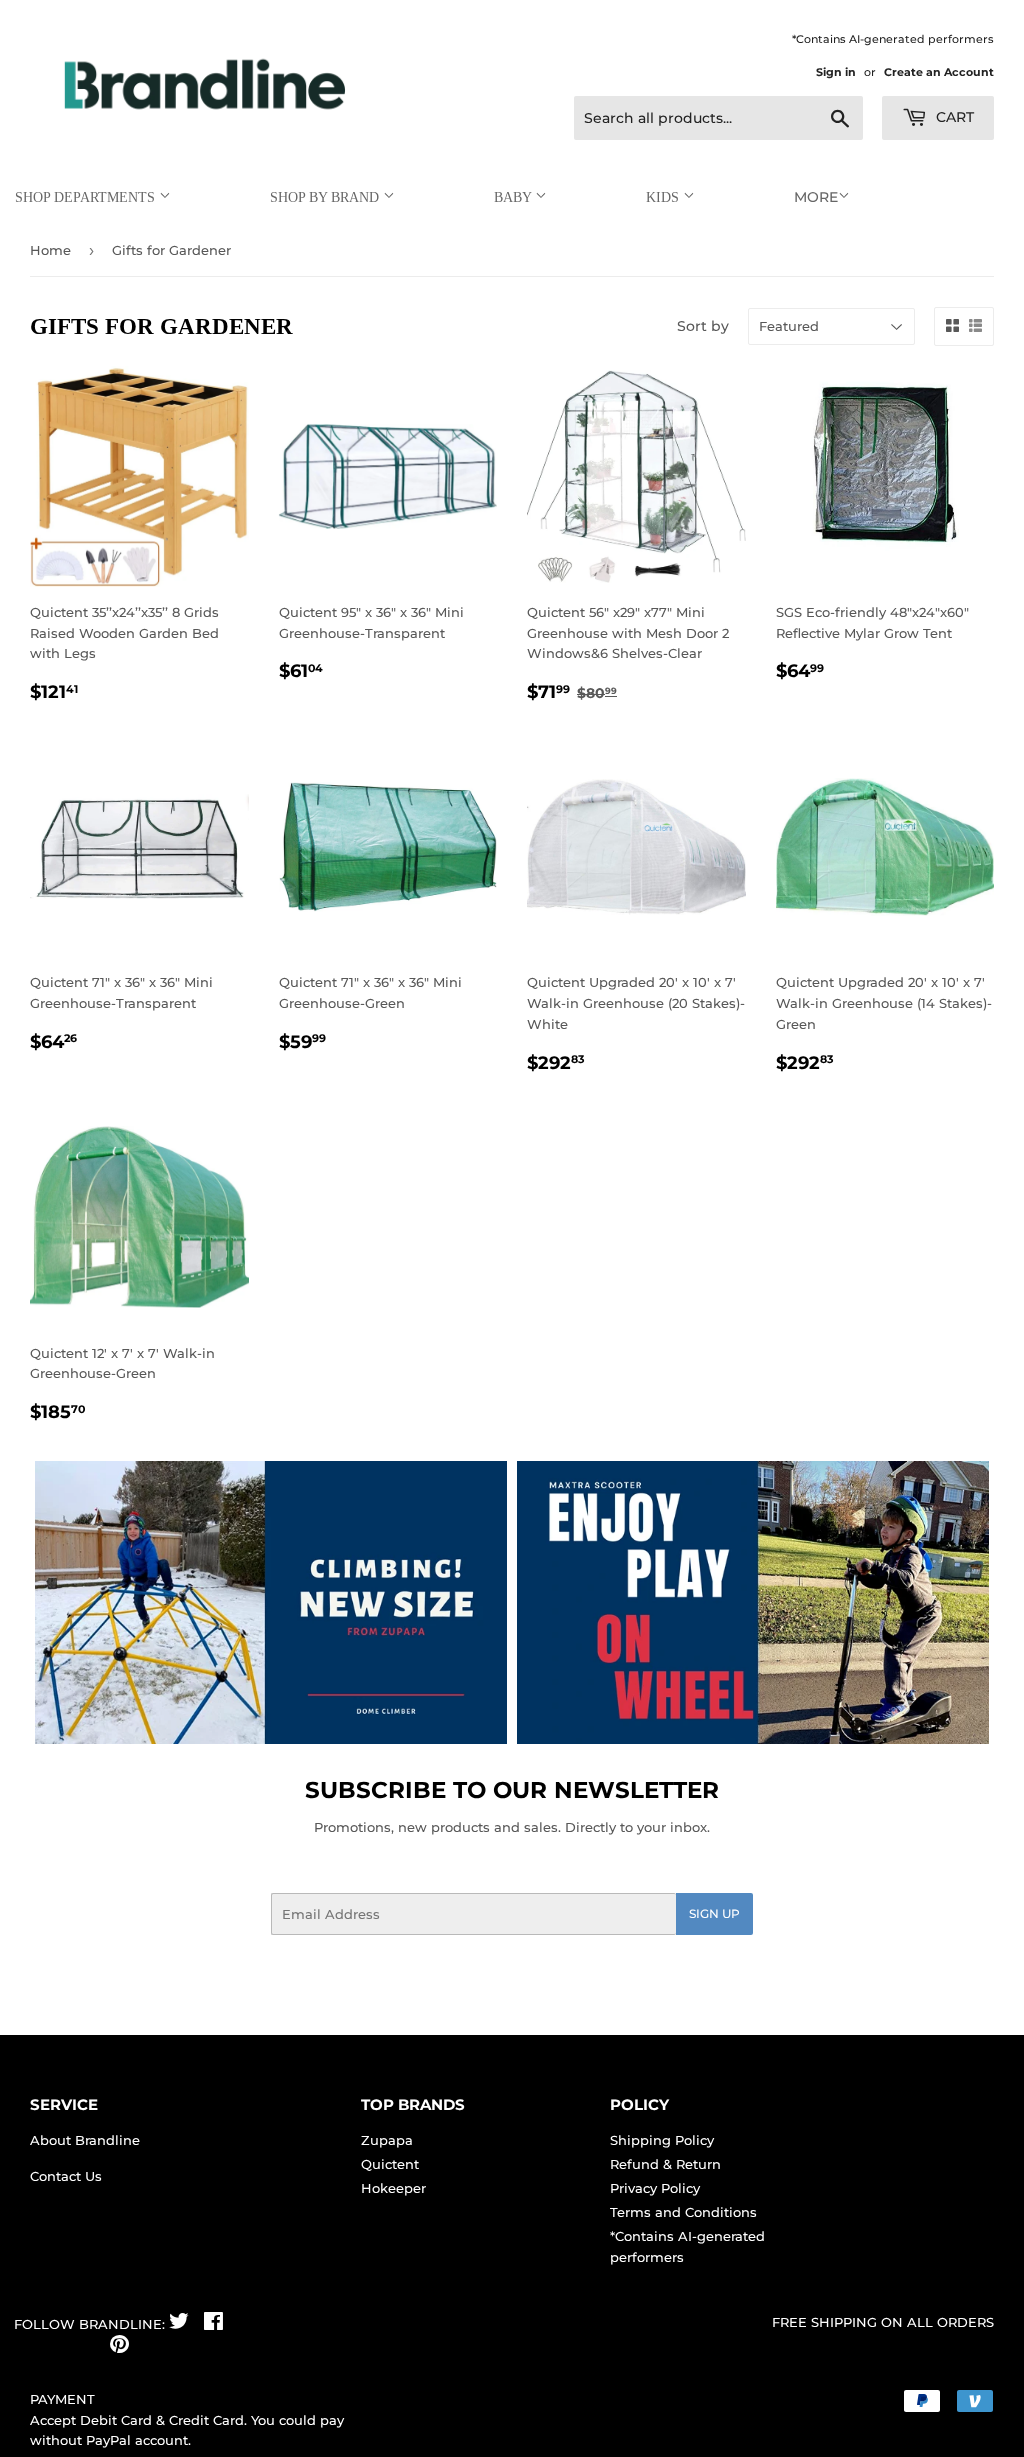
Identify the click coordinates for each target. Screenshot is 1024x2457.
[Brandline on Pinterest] (119, 2347)
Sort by (703, 326)
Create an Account (939, 72)
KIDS (664, 197)
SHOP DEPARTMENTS (87, 197)
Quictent (390, 2164)
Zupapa (387, 2140)
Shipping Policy (662, 2140)
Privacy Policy (655, 2188)
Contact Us (66, 2176)
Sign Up (714, 1913)
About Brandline (85, 2140)
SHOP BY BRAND (326, 197)
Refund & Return (665, 2164)
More (816, 197)
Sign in (836, 72)
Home (50, 250)
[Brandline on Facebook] (213, 2324)
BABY (514, 197)
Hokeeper (393, 2188)
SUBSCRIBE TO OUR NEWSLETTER (512, 1790)
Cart (953, 117)
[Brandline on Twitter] (179, 2324)
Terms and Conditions (683, 2212)
